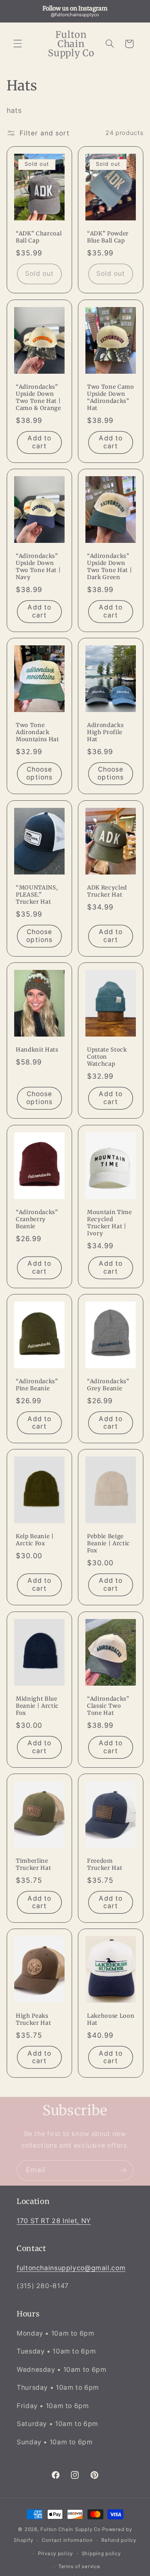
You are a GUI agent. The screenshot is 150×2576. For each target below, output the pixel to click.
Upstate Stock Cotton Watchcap (107, 1057)
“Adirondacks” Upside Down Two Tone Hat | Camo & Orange (39, 398)
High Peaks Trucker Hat (33, 2020)
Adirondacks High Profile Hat (105, 733)
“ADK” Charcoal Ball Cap (39, 238)
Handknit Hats (37, 1050)
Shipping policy (101, 2554)
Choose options (39, 774)
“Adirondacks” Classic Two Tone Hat (108, 1706)
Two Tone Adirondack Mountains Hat (37, 733)
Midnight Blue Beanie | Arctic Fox (37, 1706)
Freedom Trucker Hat (105, 1865)
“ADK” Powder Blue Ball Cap (108, 238)
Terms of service (79, 2566)
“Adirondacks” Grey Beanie (108, 1385)
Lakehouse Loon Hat (111, 2020)
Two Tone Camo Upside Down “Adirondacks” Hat (111, 398)
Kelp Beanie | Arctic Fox (35, 1540)
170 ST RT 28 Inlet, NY (54, 2221)
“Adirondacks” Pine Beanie (37, 1385)
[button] (17, 44)
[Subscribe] (123, 2170)
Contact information (67, 2540)
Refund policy (119, 2540)
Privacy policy (55, 2554)
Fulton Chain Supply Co (70, 2529)
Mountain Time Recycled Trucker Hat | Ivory (110, 1223)
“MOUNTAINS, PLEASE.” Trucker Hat (37, 895)
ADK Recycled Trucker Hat (107, 891)
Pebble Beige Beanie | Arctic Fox (109, 1544)
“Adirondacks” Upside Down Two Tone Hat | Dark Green (110, 567)
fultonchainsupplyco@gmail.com (71, 2268)
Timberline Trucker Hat (33, 1865)
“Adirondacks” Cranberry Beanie (37, 1219)
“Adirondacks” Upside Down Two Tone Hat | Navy (38, 567)
